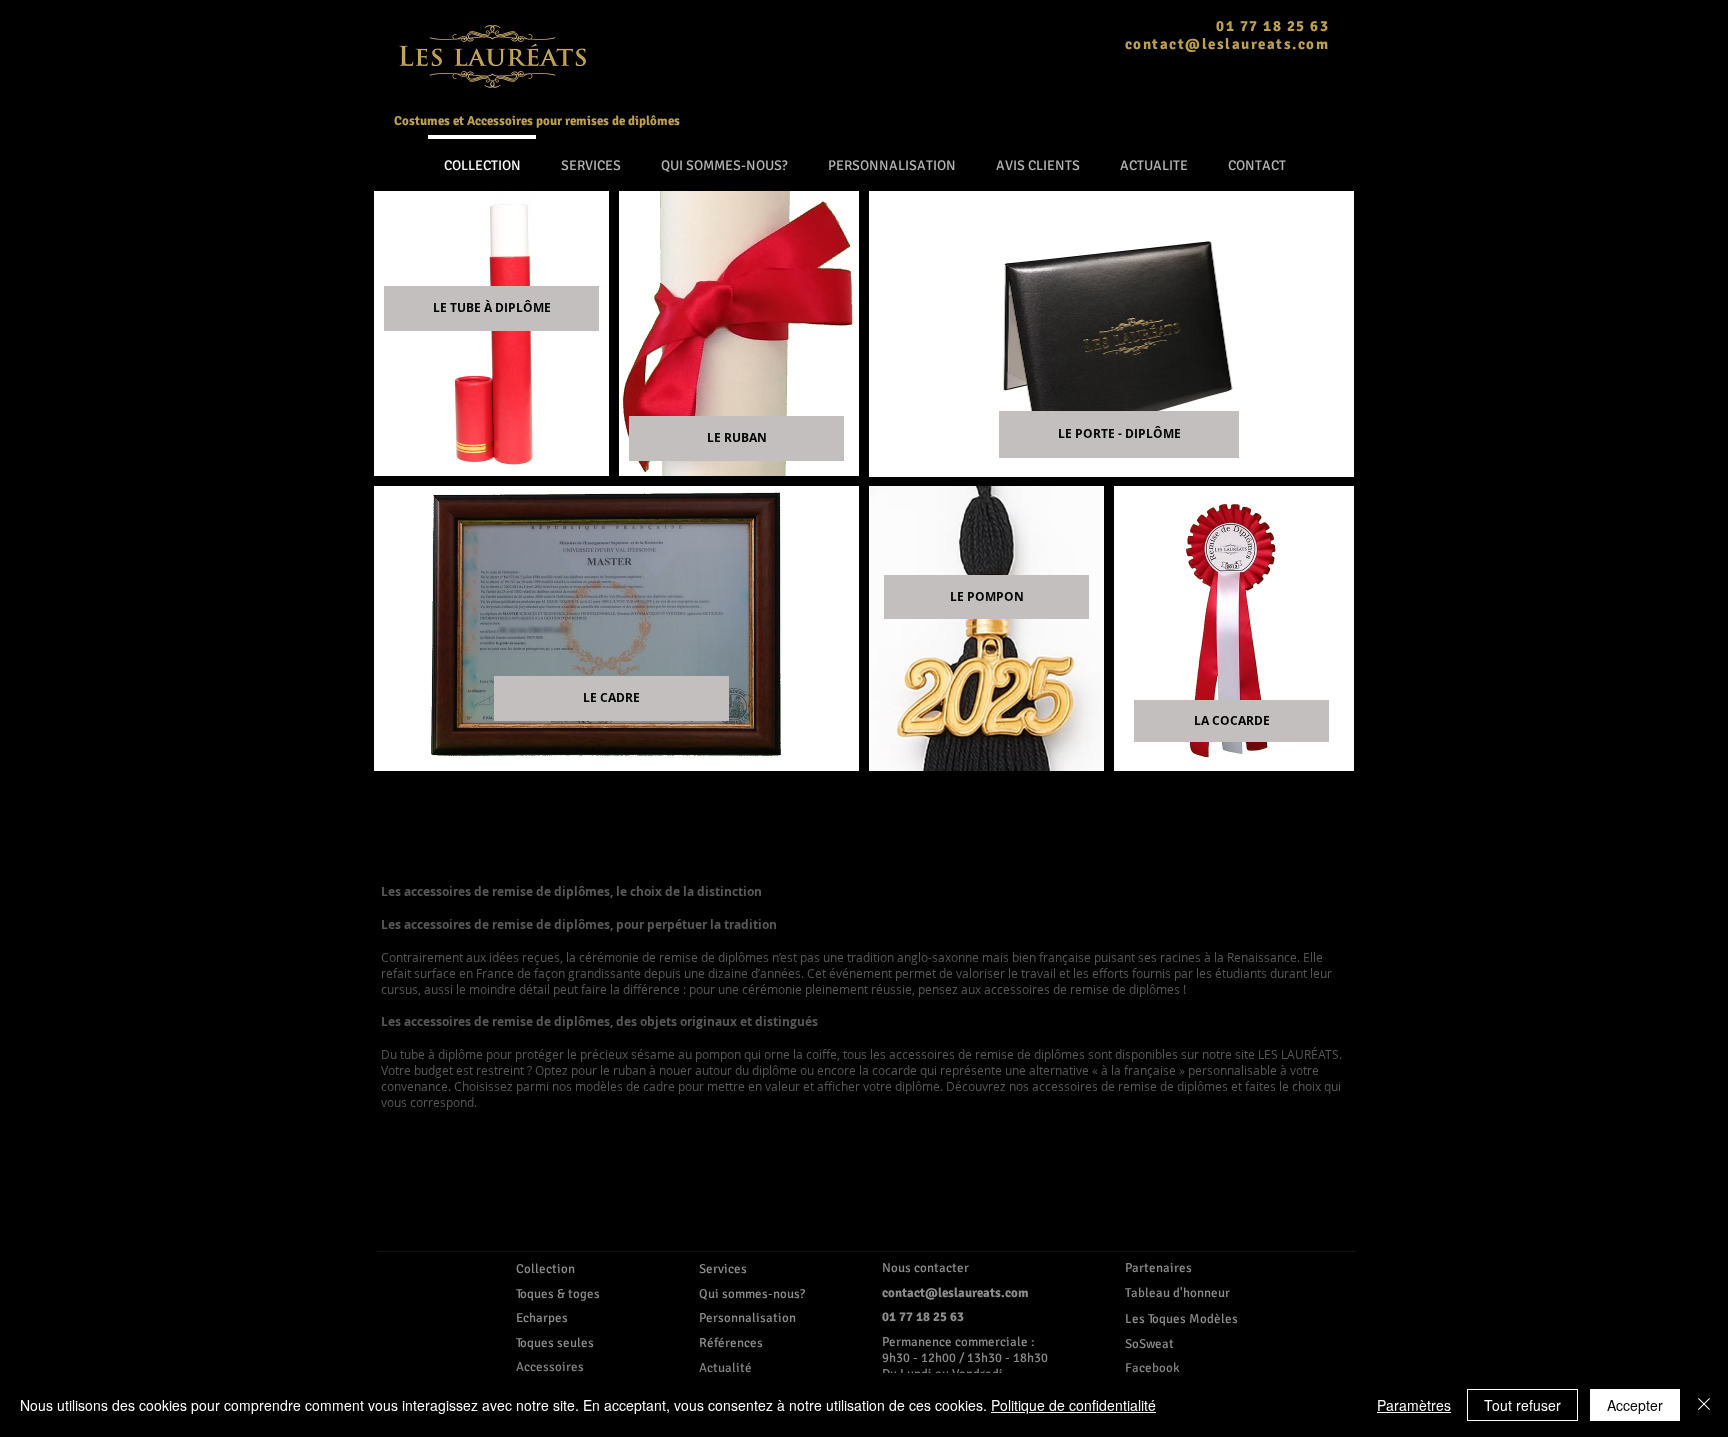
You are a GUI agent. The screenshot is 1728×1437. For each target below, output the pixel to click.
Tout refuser (1522, 1405)
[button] (1184, 1344)
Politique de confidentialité (1073, 1405)
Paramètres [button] (1414, 1405)
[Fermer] (1704, 1405)
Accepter (1635, 1405)
